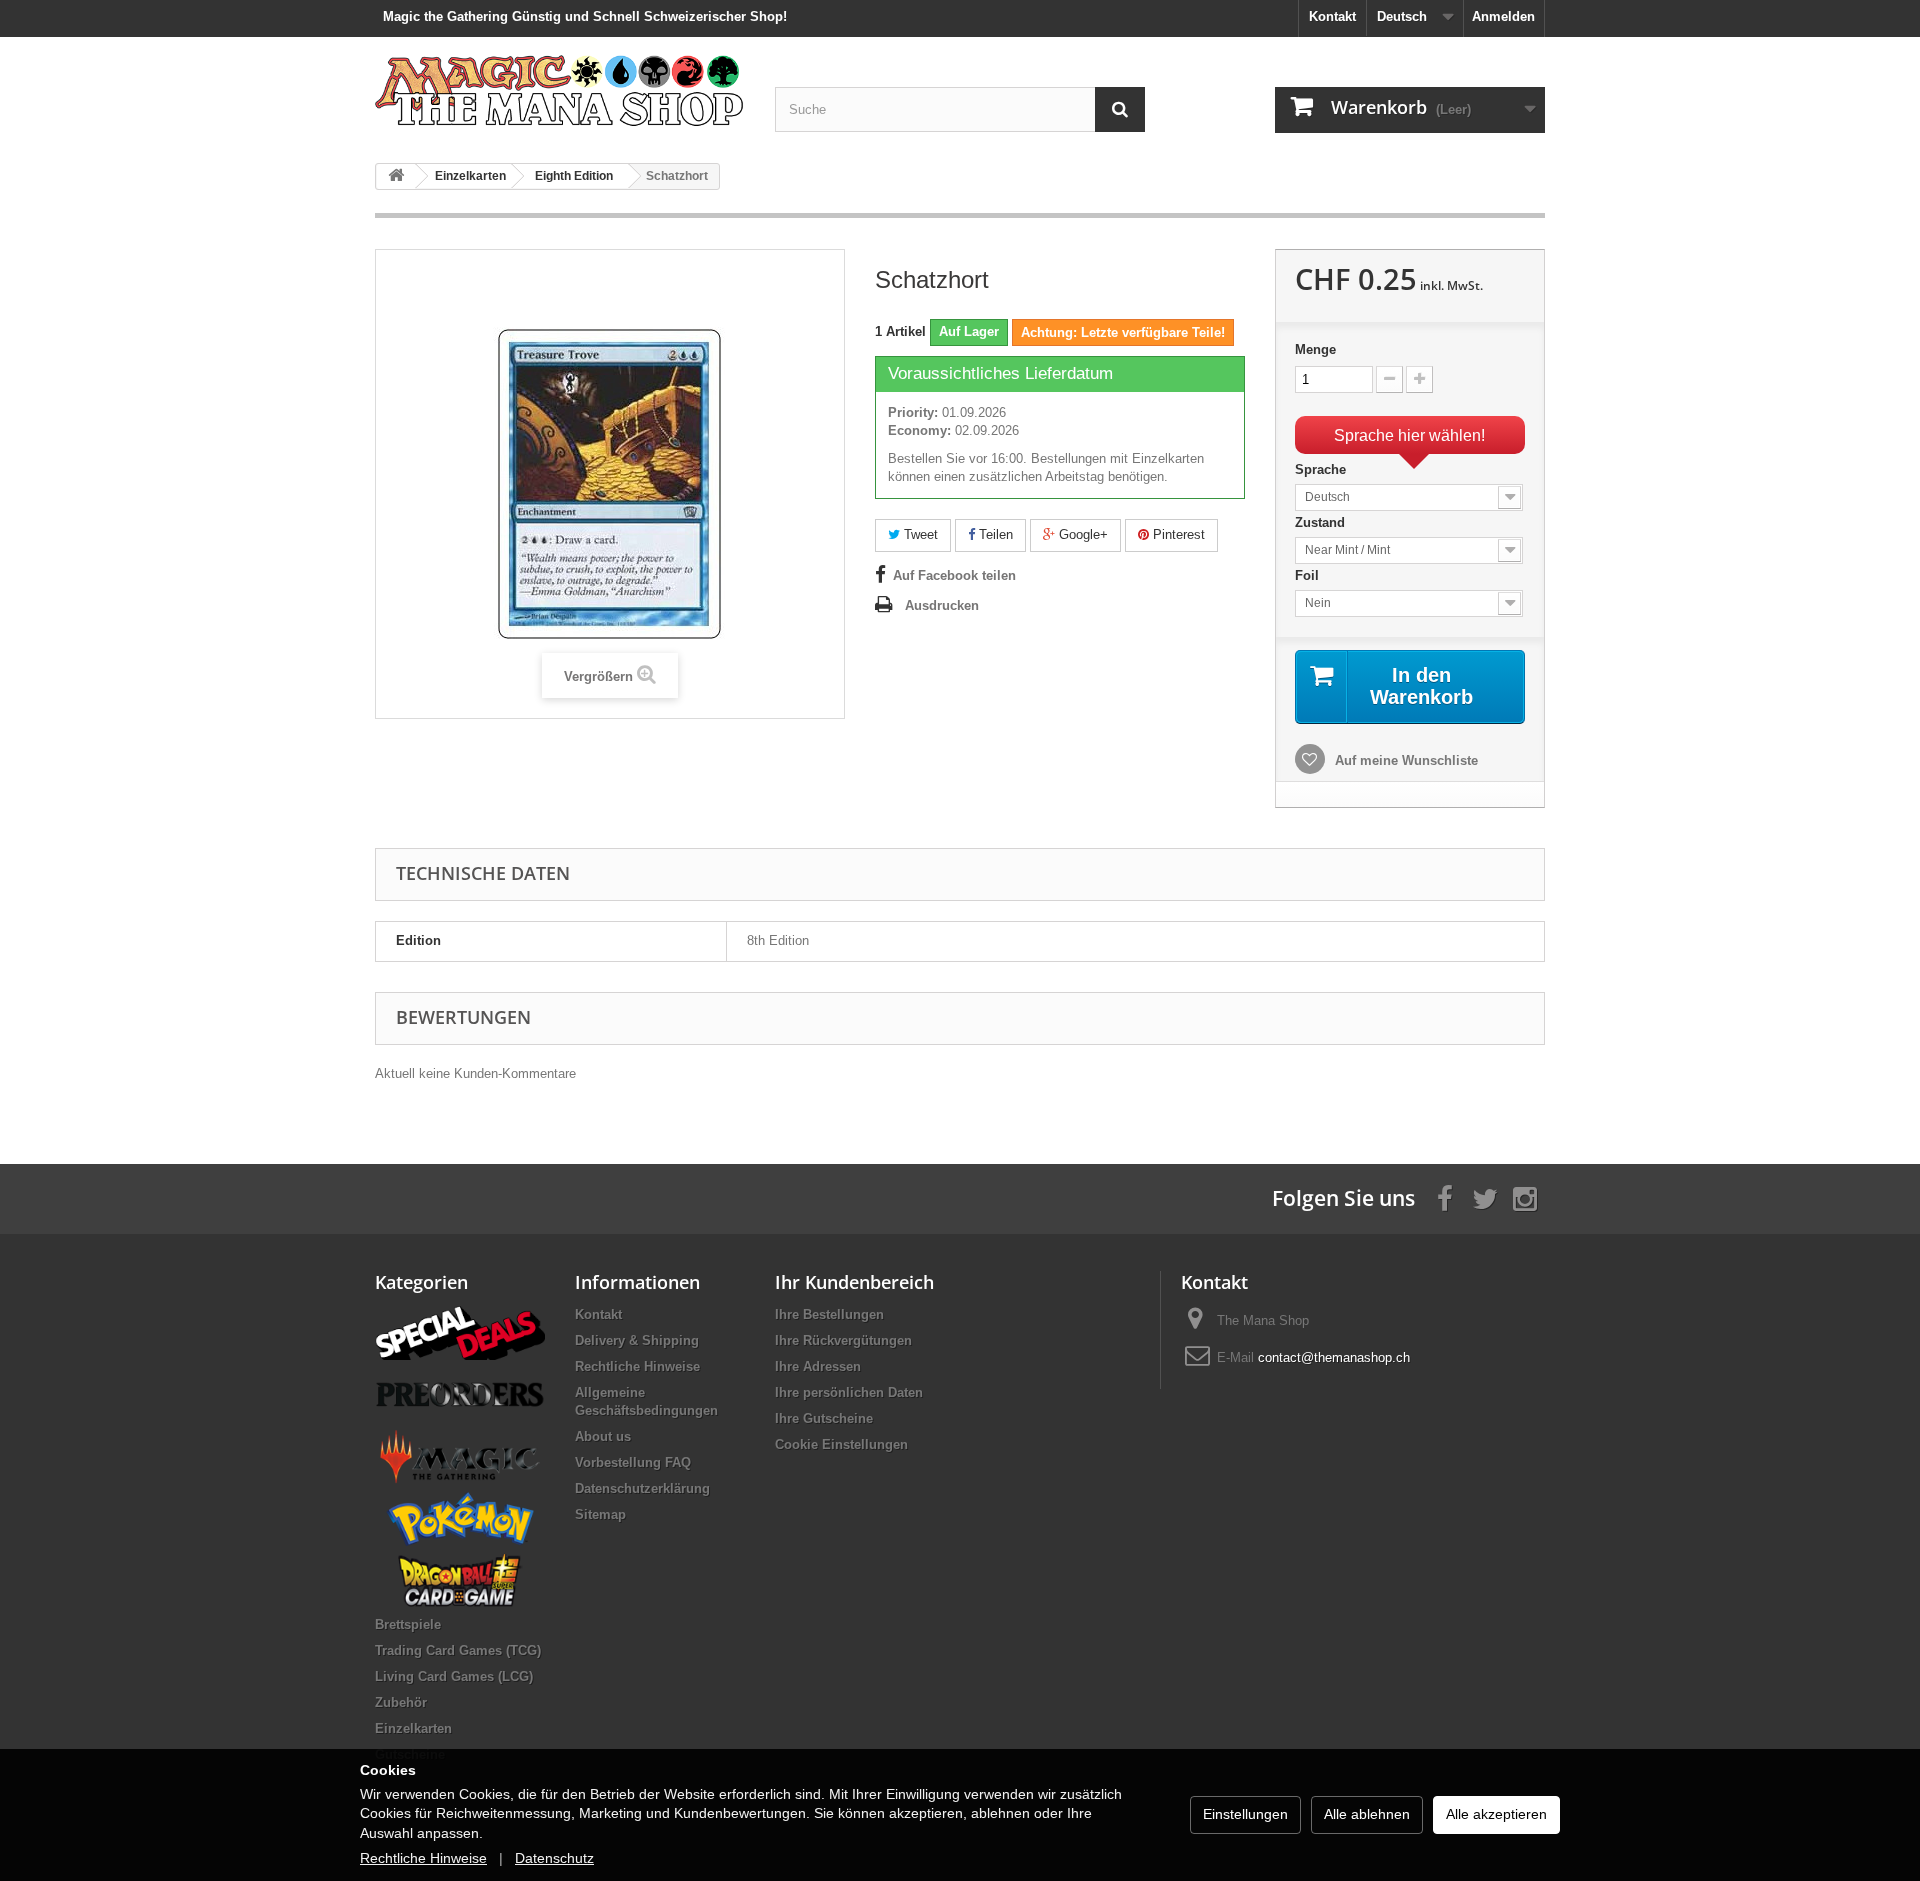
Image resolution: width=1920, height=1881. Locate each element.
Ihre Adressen (818, 1366)
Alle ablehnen (1367, 1814)
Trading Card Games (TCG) (458, 1650)
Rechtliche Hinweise (637, 1366)
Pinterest (1177, 534)
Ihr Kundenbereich (854, 1282)
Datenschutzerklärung (642, 1488)
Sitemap (600, 1514)
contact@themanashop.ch (1334, 1357)
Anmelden (1503, 16)
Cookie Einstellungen (841, 1444)
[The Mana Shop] (560, 89)
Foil (1309, 575)
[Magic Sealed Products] (460, 1455)
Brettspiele (408, 1624)
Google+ (1081, 534)
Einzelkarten (413, 1728)
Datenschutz (554, 1858)
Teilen (994, 534)
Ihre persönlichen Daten (849, 1392)
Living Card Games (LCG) (454, 1676)
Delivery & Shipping (637, 1340)
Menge (1315, 349)
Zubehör (401, 1702)
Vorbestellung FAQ (633, 1462)
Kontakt (1332, 16)
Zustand (1322, 522)
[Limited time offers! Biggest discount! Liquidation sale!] (460, 1331)
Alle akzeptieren (1496, 1814)
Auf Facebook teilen (954, 575)
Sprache (1322, 469)
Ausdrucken (942, 605)
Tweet (919, 534)
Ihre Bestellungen (829, 1314)
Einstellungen (1245, 1814)
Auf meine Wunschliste (1404, 760)
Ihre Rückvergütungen (843, 1340)
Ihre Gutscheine (824, 1418)
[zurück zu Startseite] (396, 176)
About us (603, 1436)
